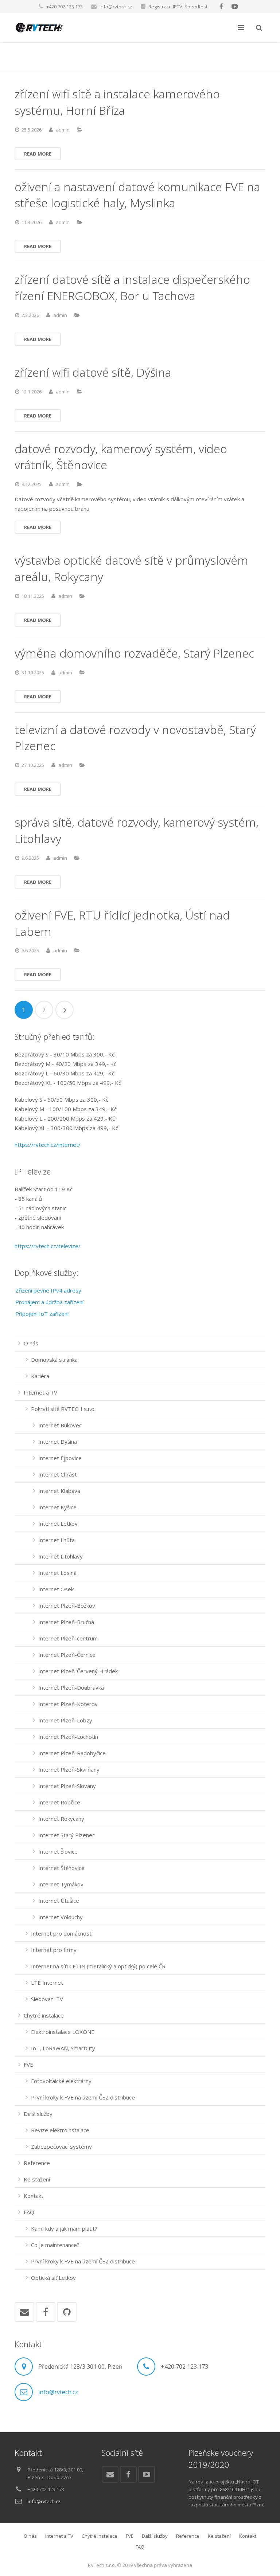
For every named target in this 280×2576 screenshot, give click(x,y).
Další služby (38, 2114)
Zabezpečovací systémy (61, 2146)
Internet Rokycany (61, 1819)
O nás (31, 1343)
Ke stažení (37, 2179)
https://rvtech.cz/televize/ (48, 1246)
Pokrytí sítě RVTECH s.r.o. (63, 1409)
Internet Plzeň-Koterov (68, 1704)
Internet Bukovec (60, 1425)
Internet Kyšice (57, 1507)
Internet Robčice (59, 1802)
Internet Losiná (57, 1573)
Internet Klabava (59, 1491)
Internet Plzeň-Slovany (67, 1786)
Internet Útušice (59, 1901)
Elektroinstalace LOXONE (63, 2032)
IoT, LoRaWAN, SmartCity (63, 2048)
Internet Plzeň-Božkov (67, 1605)
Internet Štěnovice (61, 1868)
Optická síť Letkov (53, 2278)
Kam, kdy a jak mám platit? (64, 2228)
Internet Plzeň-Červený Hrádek (78, 1671)
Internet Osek (56, 1589)
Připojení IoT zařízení (42, 1314)
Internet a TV (40, 1392)
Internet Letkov (58, 1524)
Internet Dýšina (58, 1442)
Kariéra (40, 1376)
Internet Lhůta (57, 1540)
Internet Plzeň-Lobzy (65, 1720)
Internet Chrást (58, 1474)
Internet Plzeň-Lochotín (68, 1737)
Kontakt (34, 2196)
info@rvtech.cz (116, 7)
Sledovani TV (47, 1999)
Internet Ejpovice (60, 1458)
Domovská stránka (54, 1360)
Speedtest (196, 7)
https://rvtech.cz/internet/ (48, 1145)
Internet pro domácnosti (62, 1933)
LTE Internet (47, 1983)
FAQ (29, 2212)
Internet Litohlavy (61, 1556)
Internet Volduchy (61, 1917)
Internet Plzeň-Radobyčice (72, 1753)
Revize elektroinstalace (60, 2130)
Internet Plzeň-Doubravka (71, 1687)
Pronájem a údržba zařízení (49, 1302)
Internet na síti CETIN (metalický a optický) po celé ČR (98, 1966)
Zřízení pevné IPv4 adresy (48, 1290)
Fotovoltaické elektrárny (61, 2081)
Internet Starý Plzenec (67, 1835)
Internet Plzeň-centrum (68, 1638)
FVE (28, 2065)
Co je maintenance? (55, 2245)
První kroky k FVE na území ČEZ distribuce (83, 2097)
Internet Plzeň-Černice (67, 1655)
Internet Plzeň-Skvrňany (69, 1769)
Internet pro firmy (54, 1950)
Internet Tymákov (61, 1884)
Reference (37, 2163)
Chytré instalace (44, 2015)
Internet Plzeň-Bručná (66, 1622)
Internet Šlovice (58, 1851)
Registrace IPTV (165, 7)
